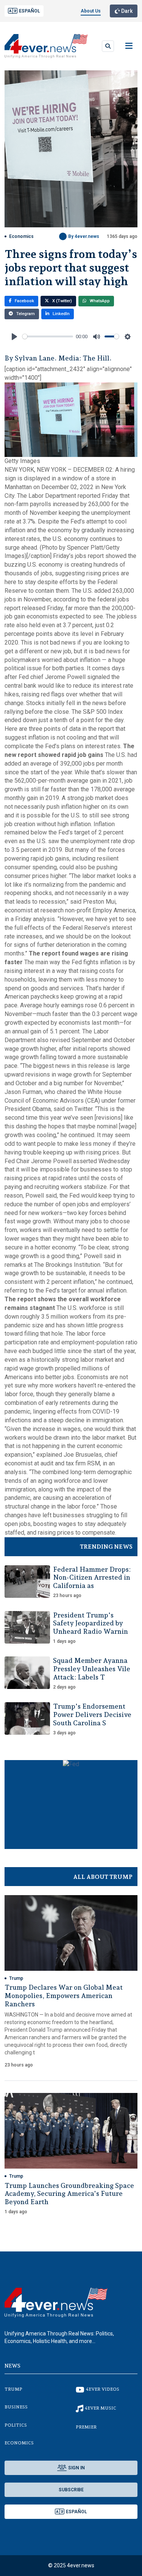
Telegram (25, 314)
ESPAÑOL (30, 11)
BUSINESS (16, 2407)
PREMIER (86, 2427)
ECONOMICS (19, 2443)
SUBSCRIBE (71, 2490)
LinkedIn (61, 314)
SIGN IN (76, 2468)
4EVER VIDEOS (103, 2389)
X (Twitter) (62, 301)
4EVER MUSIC (101, 2408)
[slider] (48, 336)
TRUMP (13, 2389)
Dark (126, 11)
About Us (91, 11)
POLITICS (16, 2425)
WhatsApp (99, 301)
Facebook (24, 301)
